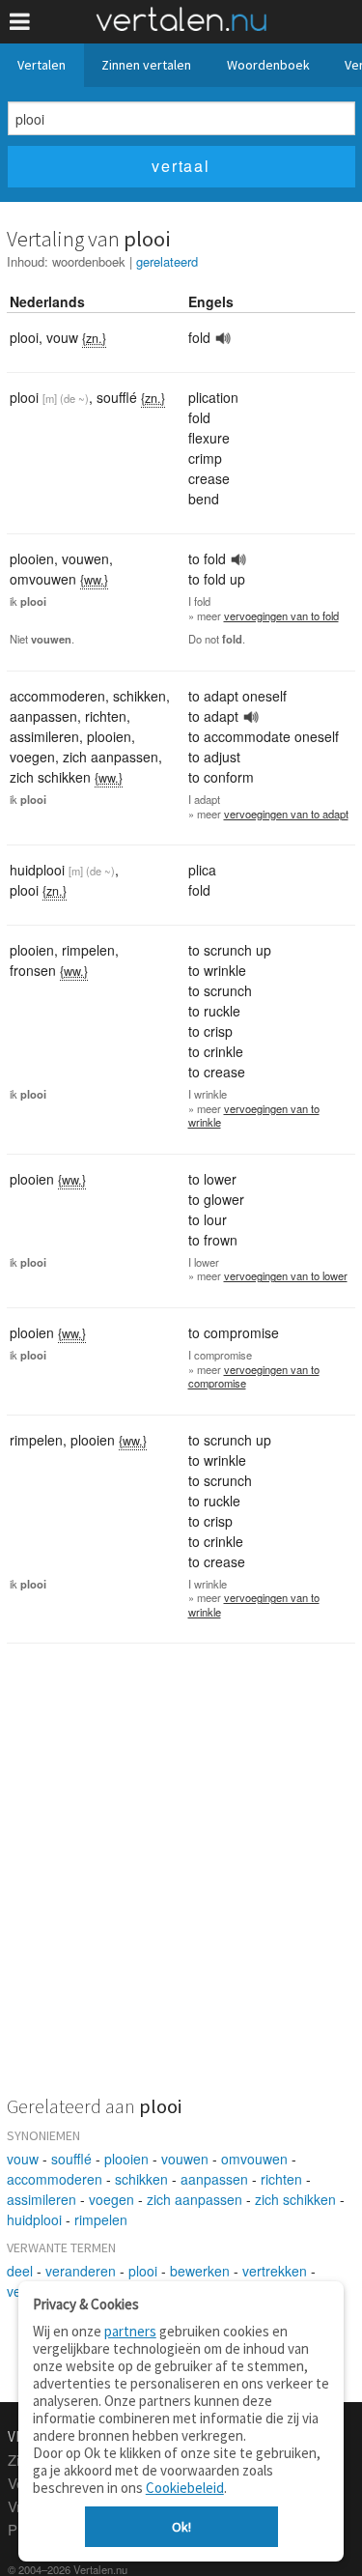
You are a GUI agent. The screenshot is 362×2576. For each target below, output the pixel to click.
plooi (143, 2271)
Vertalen (42, 65)
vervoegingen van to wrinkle (254, 1116)
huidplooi (34, 2219)
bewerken (200, 2271)
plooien (126, 2159)
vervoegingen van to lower (286, 1275)
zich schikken (295, 2199)
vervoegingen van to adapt (286, 814)
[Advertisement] (181, 1882)
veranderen (81, 2271)
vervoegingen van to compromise (254, 1376)
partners (130, 2331)
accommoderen (55, 2179)
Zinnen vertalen (146, 65)
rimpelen (101, 2219)
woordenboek (89, 261)
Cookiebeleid (185, 2488)
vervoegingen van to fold (281, 615)
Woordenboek (268, 65)
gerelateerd (167, 261)
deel (20, 2271)
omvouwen (254, 2159)
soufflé (71, 2159)
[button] (20, 22)
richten (281, 2179)
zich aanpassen (195, 2199)
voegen (111, 2199)
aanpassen (214, 2179)
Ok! (181, 2527)
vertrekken (275, 2271)
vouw (23, 2159)
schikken (141, 2179)
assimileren (42, 2199)
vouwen (185, 2159)
